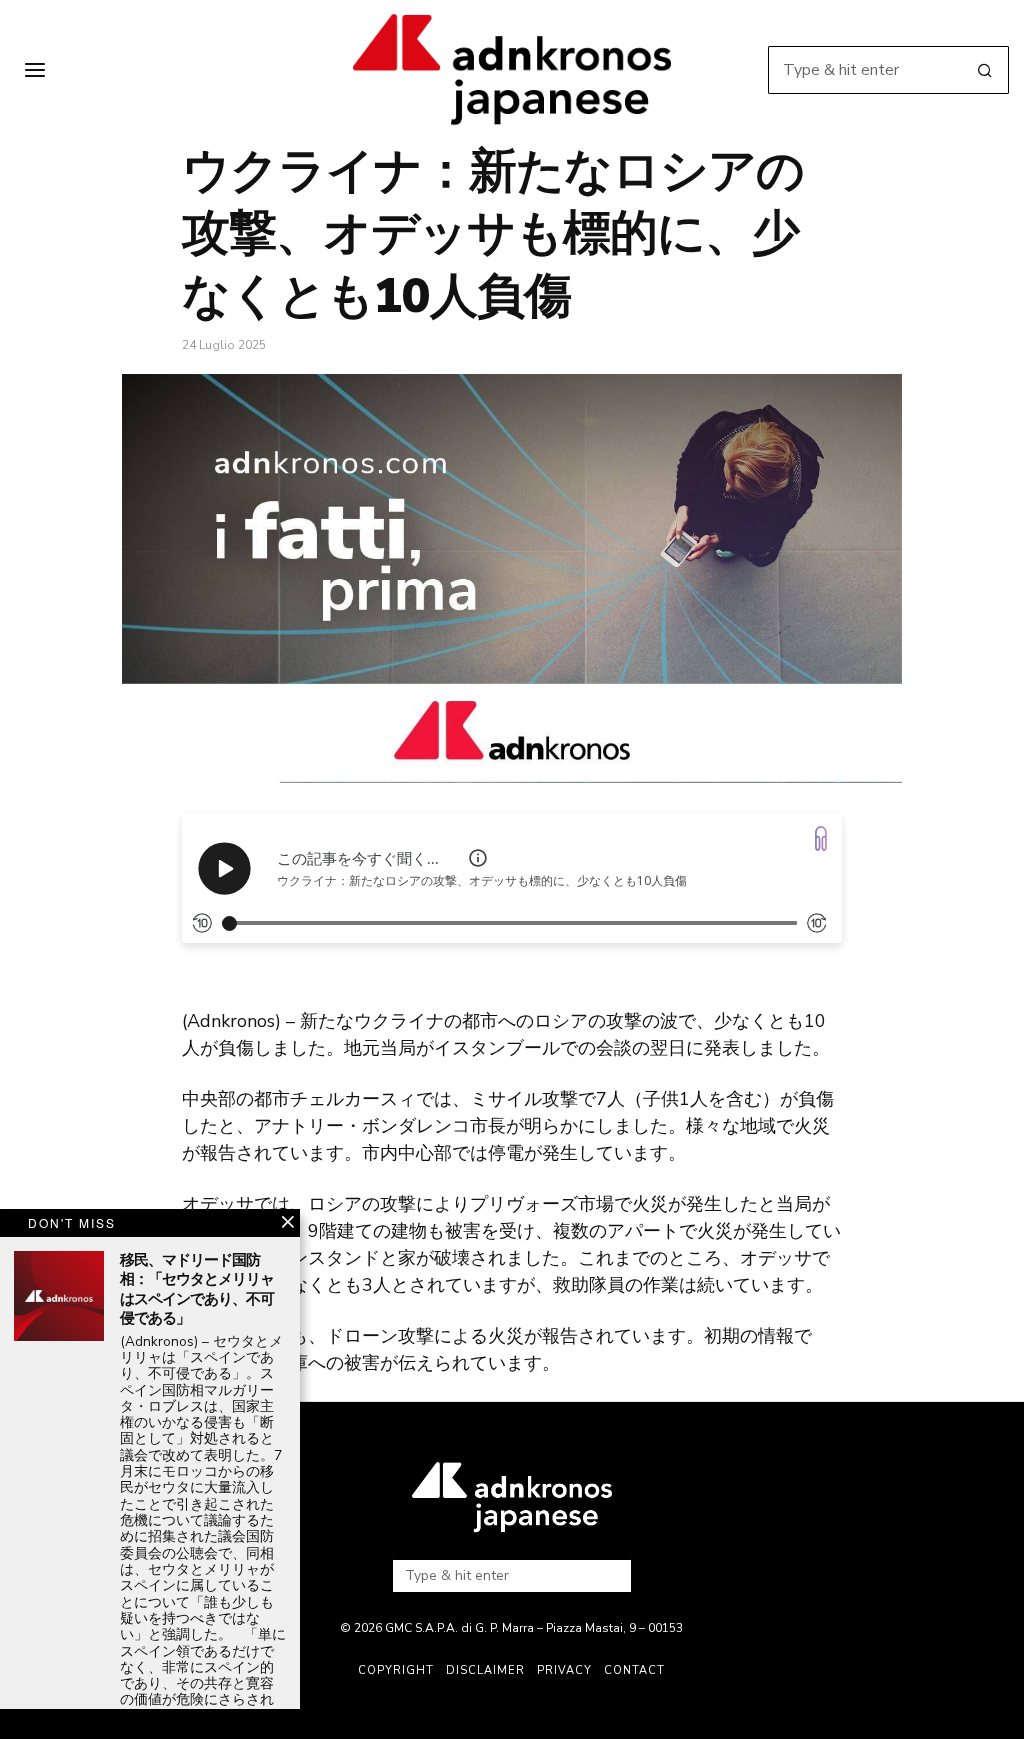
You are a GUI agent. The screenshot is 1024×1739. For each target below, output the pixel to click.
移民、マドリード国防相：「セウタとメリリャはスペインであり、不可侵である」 (197, 1290)
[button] (985, 70)
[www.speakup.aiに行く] (821, 838)
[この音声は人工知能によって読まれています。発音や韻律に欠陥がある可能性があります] (478, 858)
